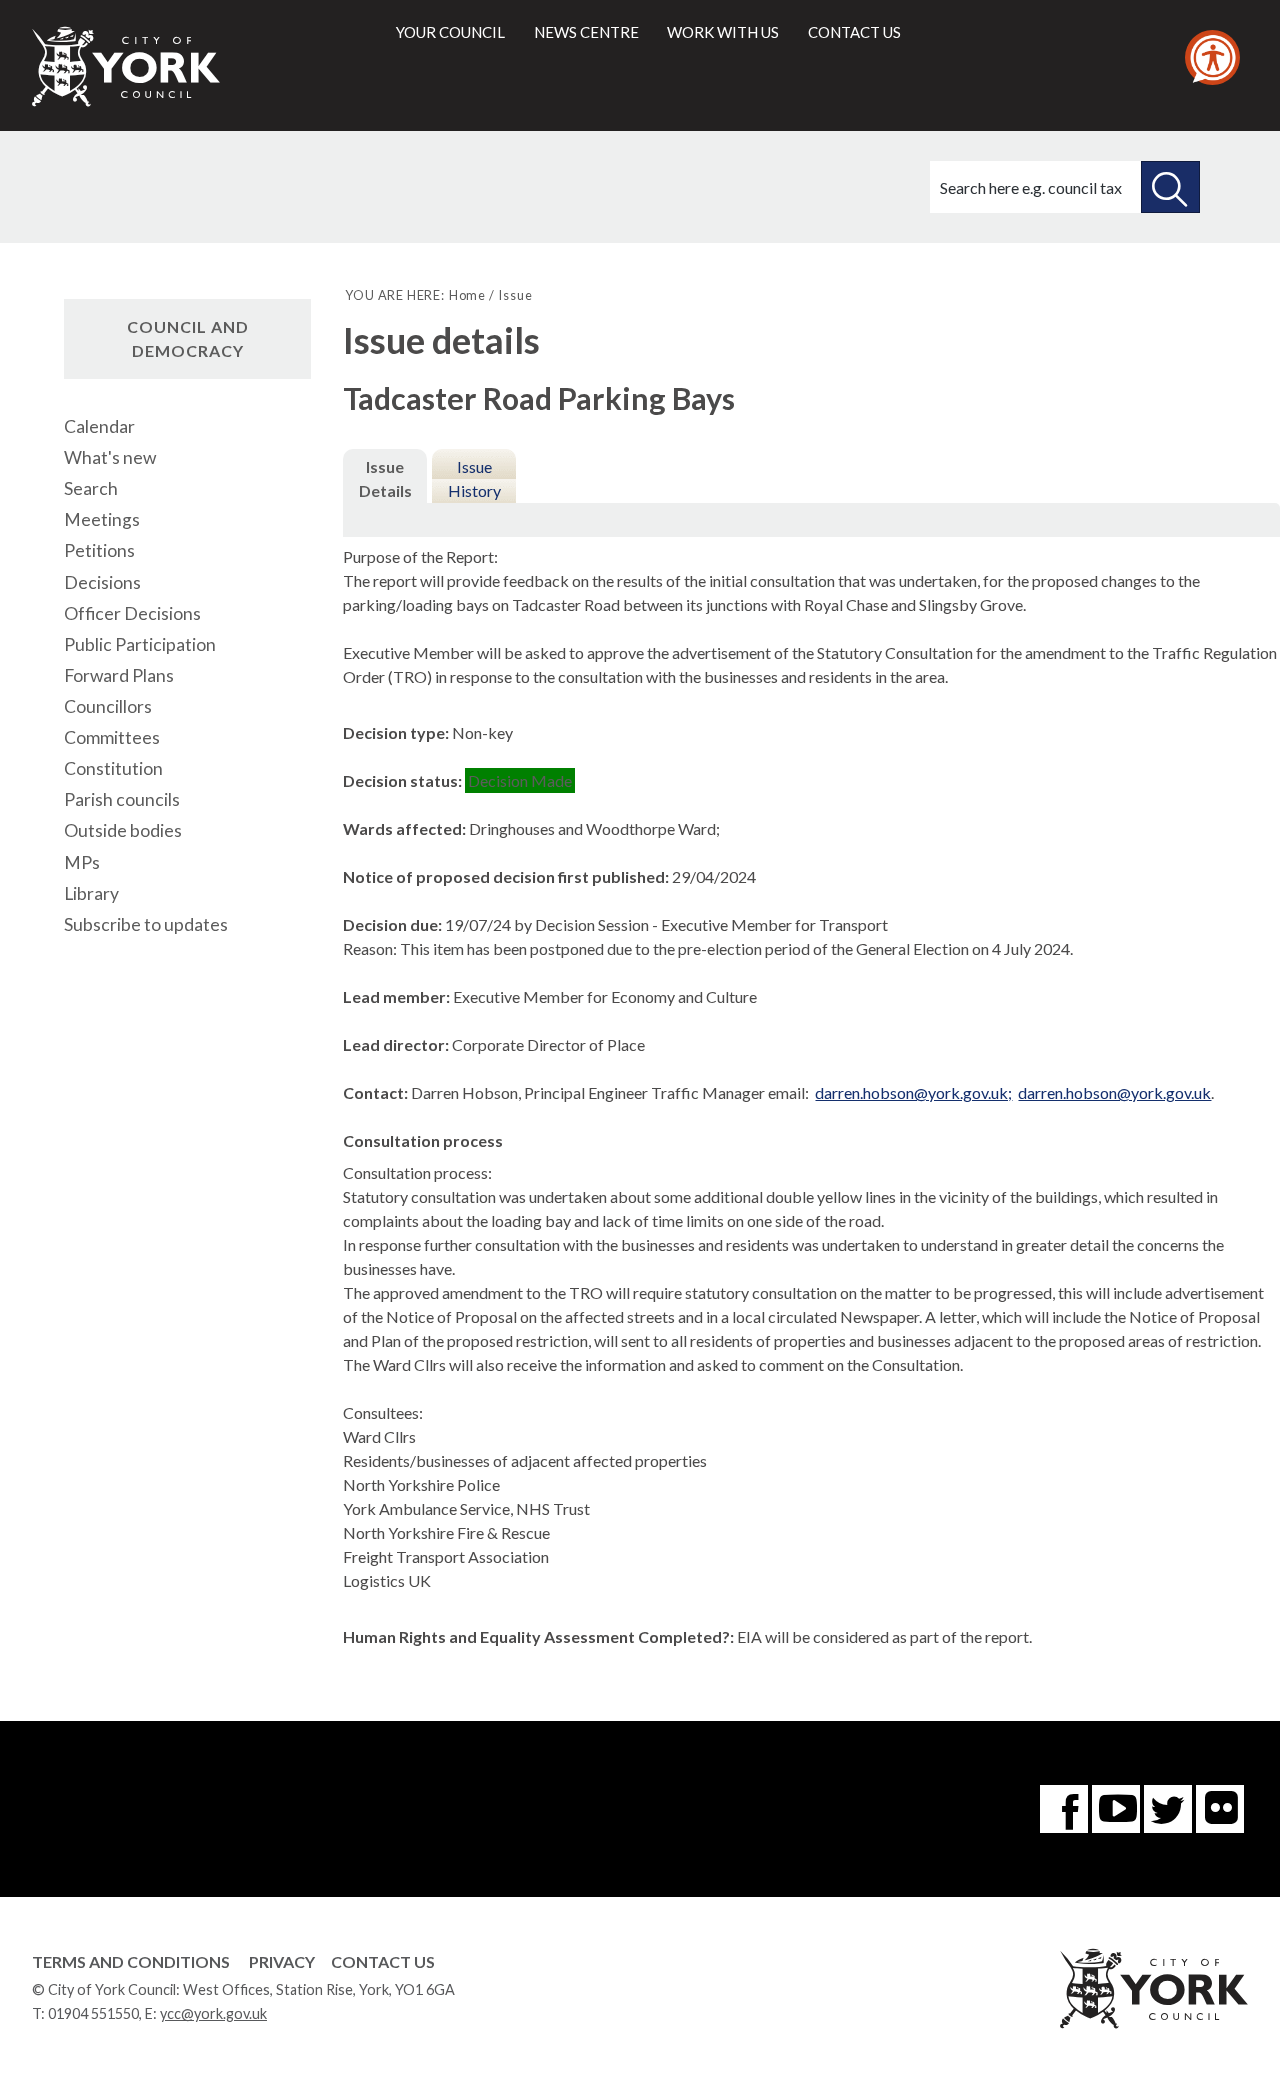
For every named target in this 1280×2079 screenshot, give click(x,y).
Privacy (282, 1961)
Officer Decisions (132, 613)
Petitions (99, 550)
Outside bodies (123, 830)
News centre (586, 32)
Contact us (854, 32)
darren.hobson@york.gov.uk (1114, 1092)
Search (91, 488)
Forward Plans (119, 675)
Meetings (102, 519)
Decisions (102, 582)
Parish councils (122, 799)
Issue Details (385, 478)
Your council (450, 32)
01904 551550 (93, 2013)
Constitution (113, 768)
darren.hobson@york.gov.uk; (913, 1092)
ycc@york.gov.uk (213, 2013)
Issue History (474, 478)
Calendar (99, 426)
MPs (82, 862)
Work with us (723, 32)
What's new (110, 457)
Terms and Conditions (131, 1961)
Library (91, 893)
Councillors (108, 706)
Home (467, 295)
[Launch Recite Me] (1212, 57)
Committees (112, 737)
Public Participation (140, 644)
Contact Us (383, 1961)
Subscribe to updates (146, 924)
